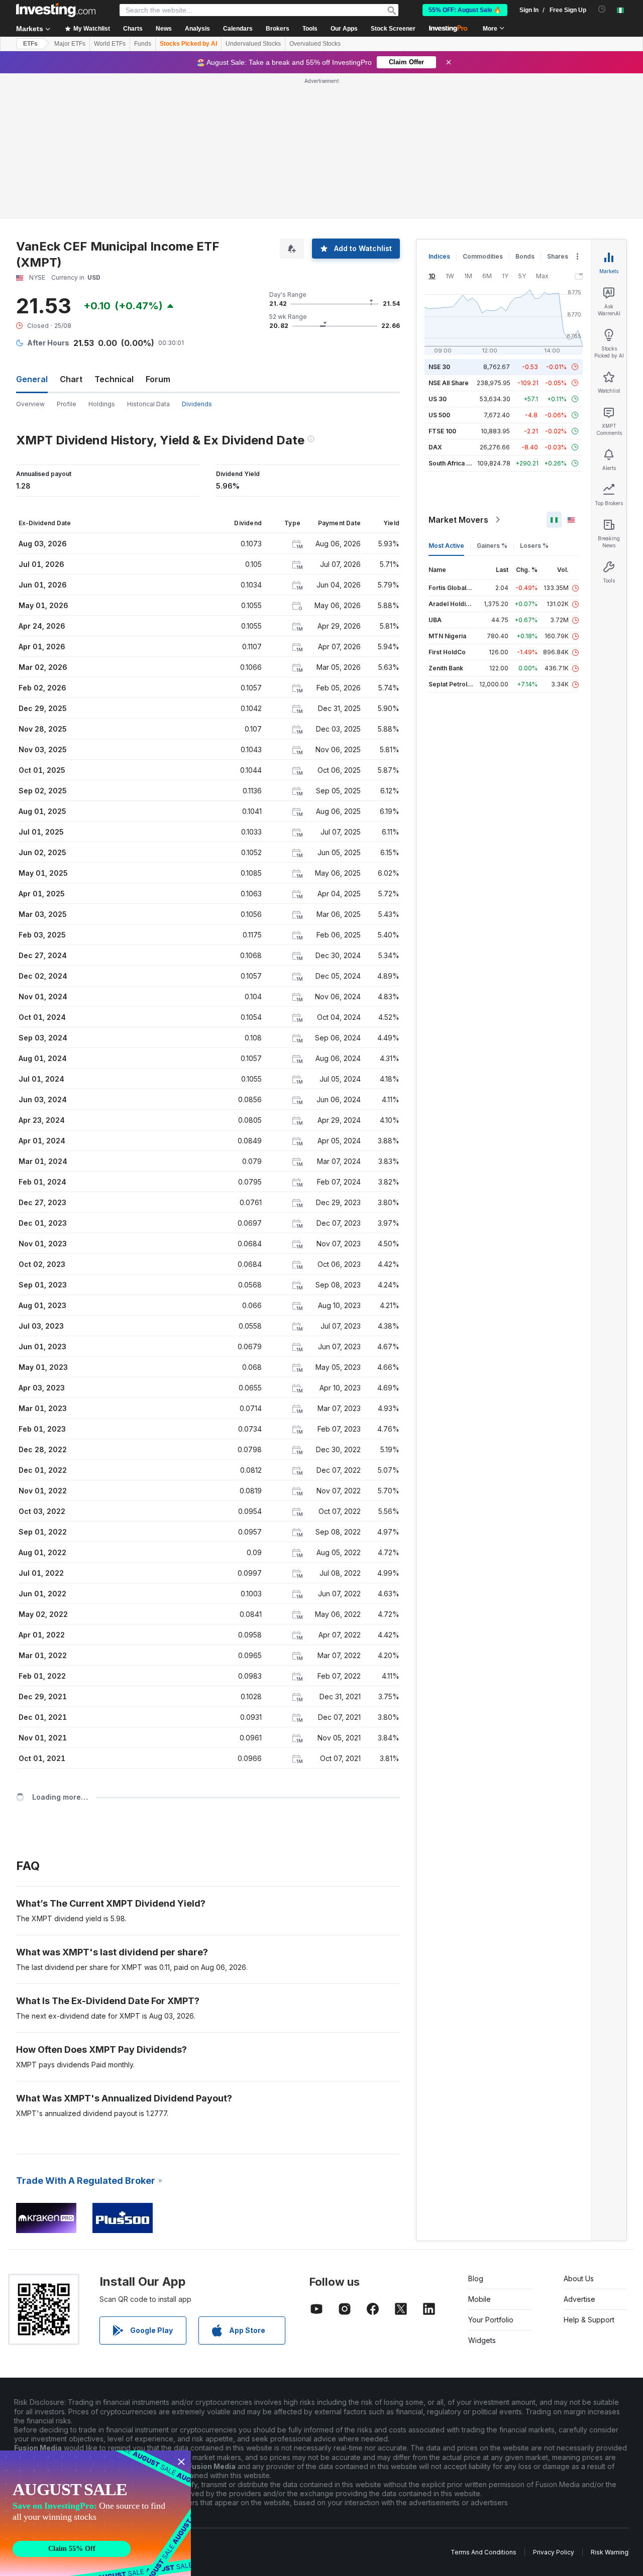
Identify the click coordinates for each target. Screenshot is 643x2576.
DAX (435, 447)
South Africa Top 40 (458, 463)
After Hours (48, 343)
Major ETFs (70, 44)
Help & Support (589, 2320)
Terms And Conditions (484, 2552)
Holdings (102, 404)
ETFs (30, 44)
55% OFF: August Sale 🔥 (465, 10)
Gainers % (492, 546)
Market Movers (458, 520)
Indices (439, 256)
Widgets (482, 2340)
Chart (71, 379)
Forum (158, 379)
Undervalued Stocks (253, 44)
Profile (67, 404)
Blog (476, 2278)
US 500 (439, 415)
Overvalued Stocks (315, 44)
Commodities (483, 256)
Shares (558, 256)
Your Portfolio (491, 2320)
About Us (579, 2278)
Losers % (534, 546)
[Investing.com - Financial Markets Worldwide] (56, 10)
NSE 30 (439, 367)
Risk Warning (610, 2552)
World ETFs (110, 44)
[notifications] (602, 9)
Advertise (579, 2299)
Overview (30, 404)
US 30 (438, 399)
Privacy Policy (554, 2552)
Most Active (446, 546)
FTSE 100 (442, 431)
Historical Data (148, 404)
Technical (114, 379)
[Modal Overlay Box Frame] (95, 2513)
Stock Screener (393, 29)
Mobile (479, 2299)
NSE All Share (449, 383)
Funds (143, 44)
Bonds (525, 256)
